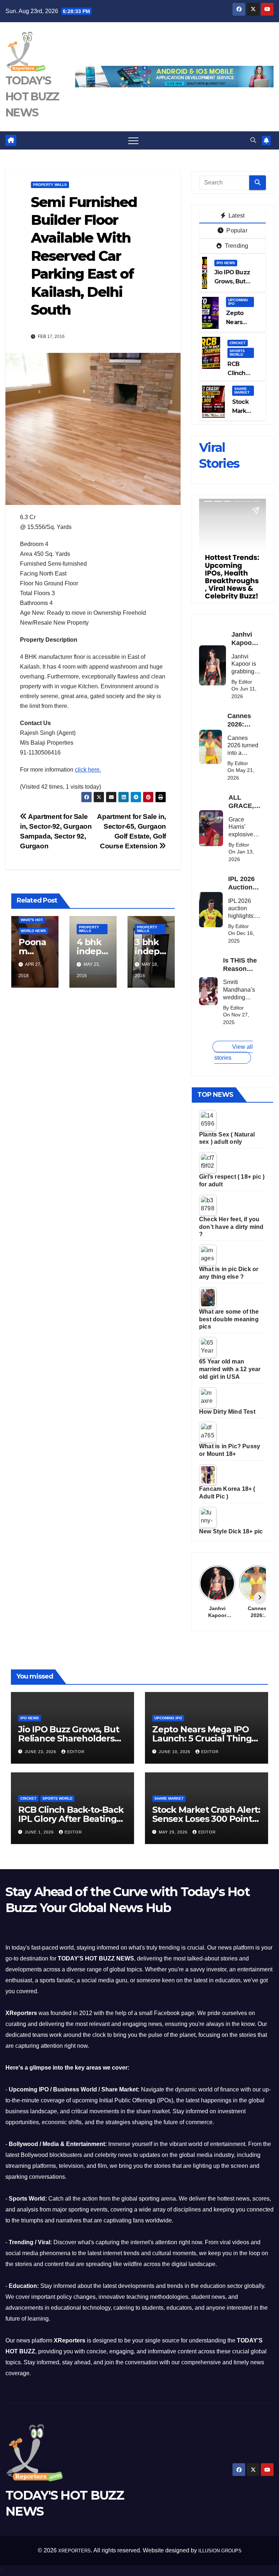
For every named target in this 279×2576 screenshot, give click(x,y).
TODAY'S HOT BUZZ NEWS (32, 97)
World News (33, 931)
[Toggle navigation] (133, 140)
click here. (88, 770)
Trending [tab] (236, 246)
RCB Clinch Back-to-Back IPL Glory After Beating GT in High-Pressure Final (72, 1819)
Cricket (238, 343)
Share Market (242, 391)
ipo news (226, 263)
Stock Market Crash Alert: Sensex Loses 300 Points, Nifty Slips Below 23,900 (206, 1819)
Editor (76, 1752)
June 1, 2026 (40, 1832)
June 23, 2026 (41, 1752)
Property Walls (50, 185)
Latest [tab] (236, 216)
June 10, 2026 (175, 1752)
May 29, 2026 (174, 1832)
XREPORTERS (74, 2551)
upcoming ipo (238, 302)
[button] (253, 140)
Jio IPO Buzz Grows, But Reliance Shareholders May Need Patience (68, 1738)
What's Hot (32, 920)
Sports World (237, 353)
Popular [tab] (236, 230)
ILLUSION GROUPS (220, 2551)
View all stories (234, 1052)
